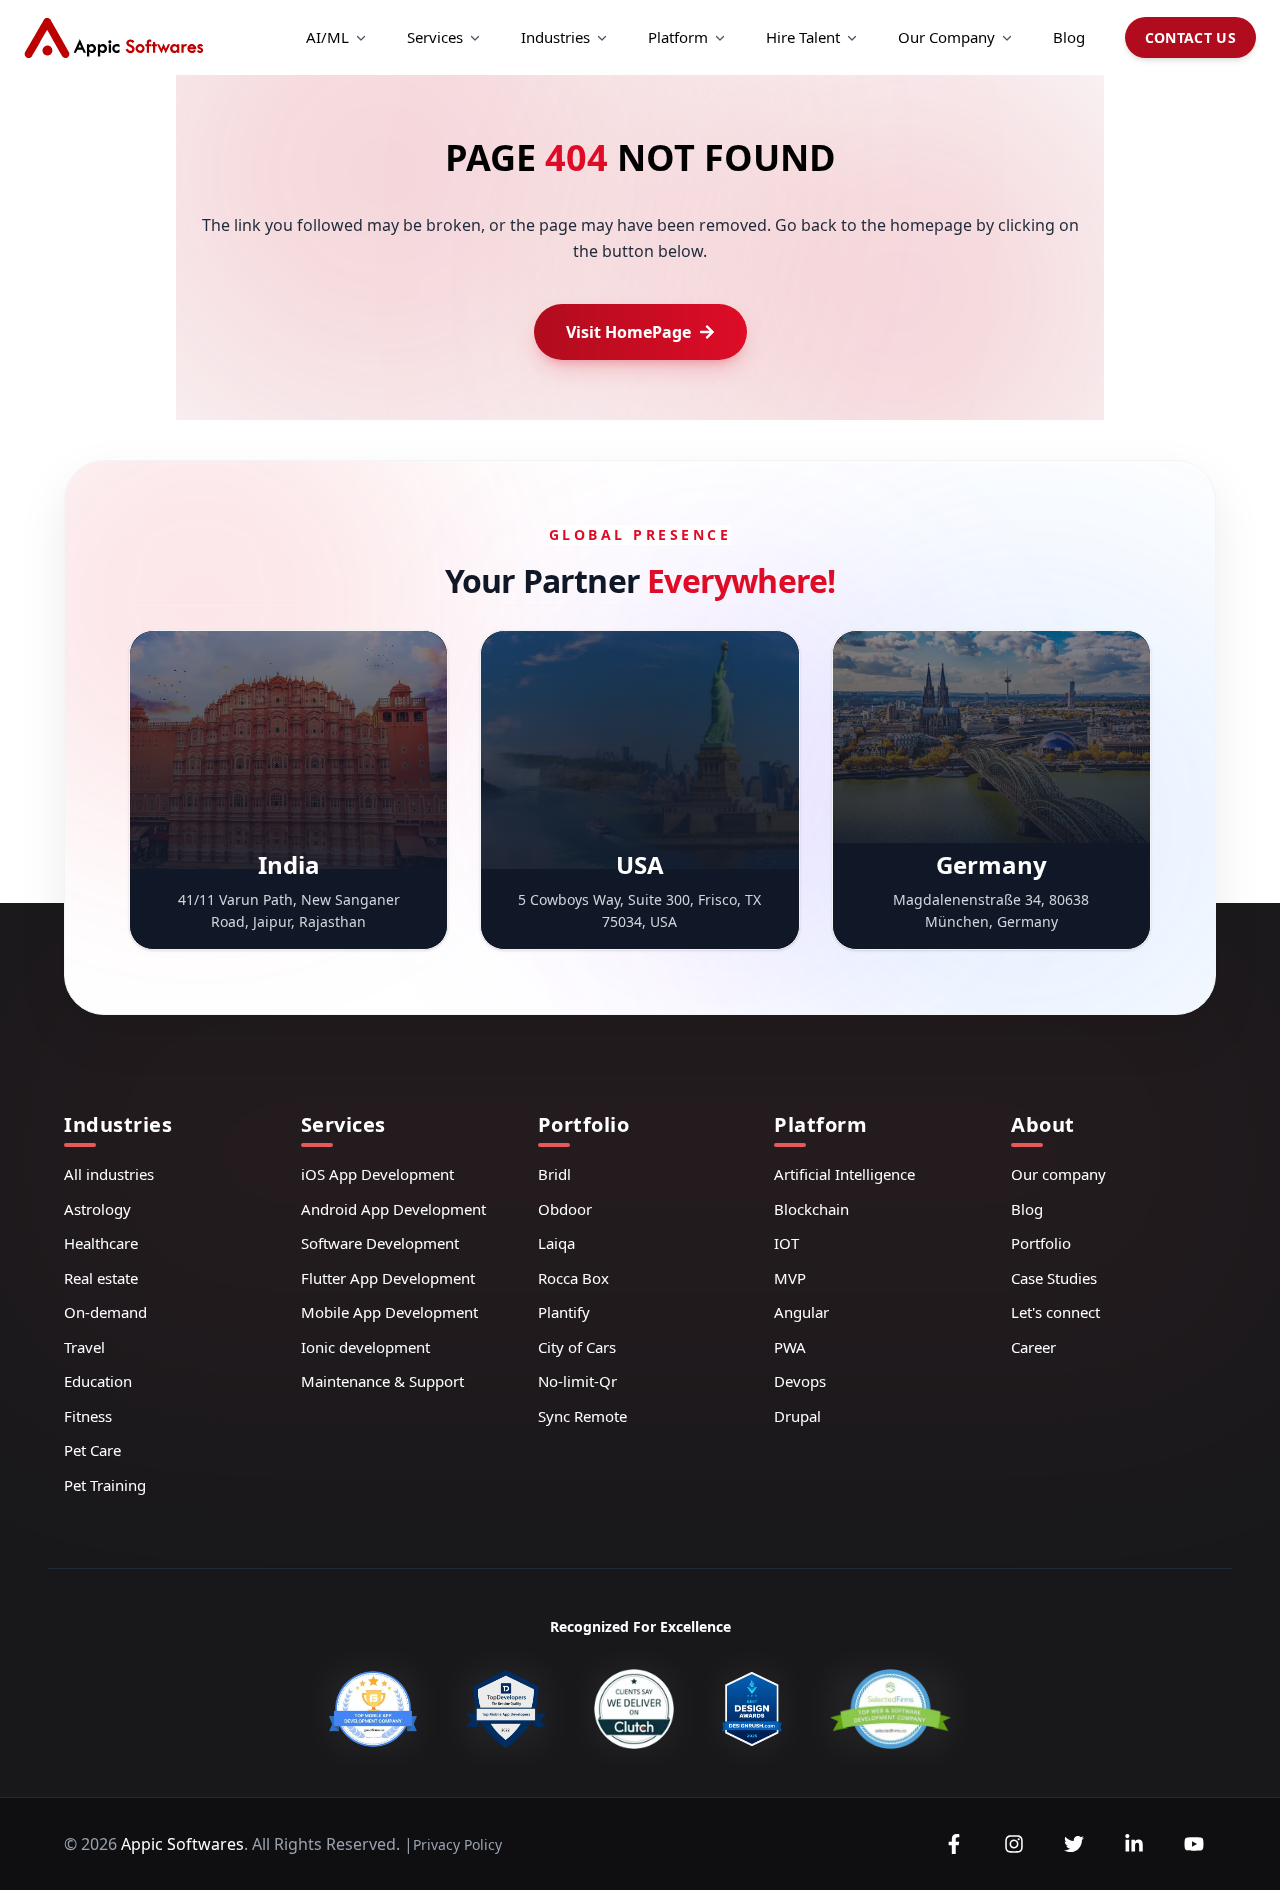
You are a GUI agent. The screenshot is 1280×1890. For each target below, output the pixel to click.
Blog (1069, 37)
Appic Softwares (182, 1844)
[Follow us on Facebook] (954, 1844)
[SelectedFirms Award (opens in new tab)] (890, 1709)
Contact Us (1191, 37)
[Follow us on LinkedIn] (1134, 1844)
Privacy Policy (457, 1844)
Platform (678, 37)
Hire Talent (803, 37)
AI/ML (327, 37)
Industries (555, 37)
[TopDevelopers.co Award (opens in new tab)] (505, 1709)
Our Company (946, 37)
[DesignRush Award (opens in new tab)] (752, 1709)
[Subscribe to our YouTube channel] (1194, 1844)
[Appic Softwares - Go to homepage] (114, 38)
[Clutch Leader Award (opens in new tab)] (634, 1709)
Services (435, 37)
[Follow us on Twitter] (1074, 1844)
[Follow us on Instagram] (1014, 1844)
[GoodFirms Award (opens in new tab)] (373, 1709)
